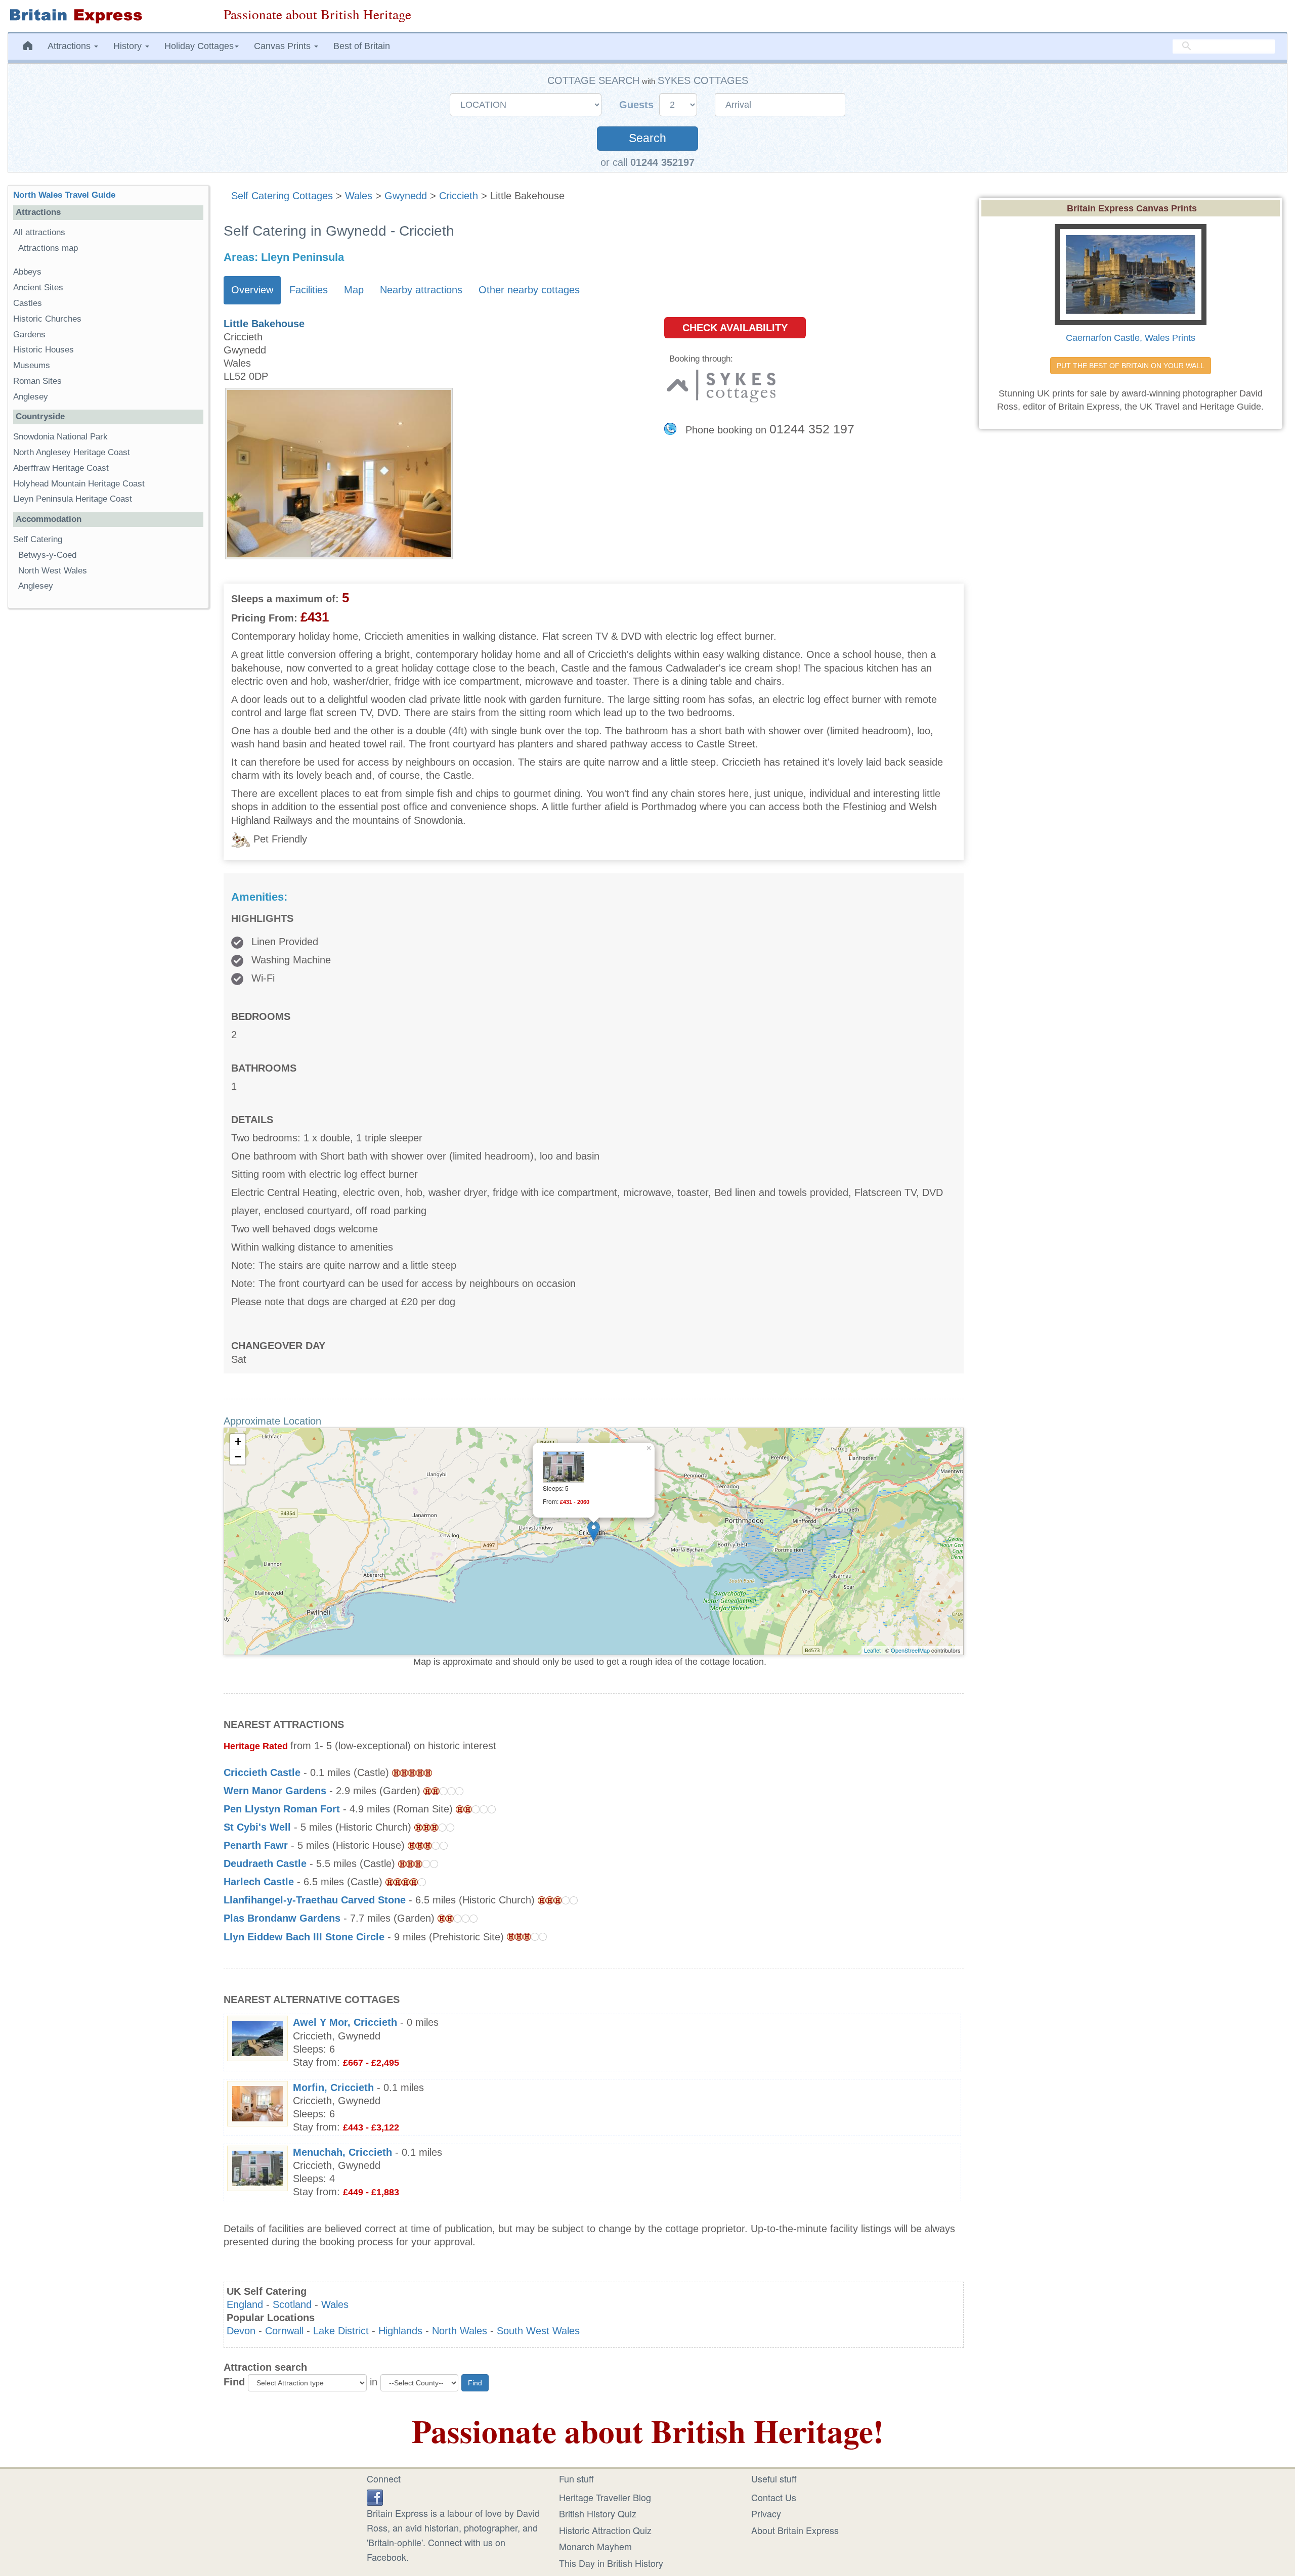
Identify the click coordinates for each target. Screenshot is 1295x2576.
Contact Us (774, 2497)
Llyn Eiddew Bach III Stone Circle (304, 1937)
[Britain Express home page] (108, 16)
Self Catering (38, 539)
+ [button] (238, 1441)
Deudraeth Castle (265, 1863)
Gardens (29, 335)
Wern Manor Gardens (275, 1791)
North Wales (460, 2331)
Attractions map (48, 248)
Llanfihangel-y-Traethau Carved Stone (315, 1900)
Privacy (766, 2513)
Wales (359, 196)
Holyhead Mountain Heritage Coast (79, 484)
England (245, 2304)
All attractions (39, 232)
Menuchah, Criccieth (342, 2152)
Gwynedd (406, 196)
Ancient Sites (38, 287)
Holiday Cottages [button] (199, 46)
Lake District (341, 2331)
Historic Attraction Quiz (605, 2530)
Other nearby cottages (529, 290)
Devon (241, 2331)
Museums (32, 365)
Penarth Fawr (256, 1845)
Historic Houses (44, 350)
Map (354, 290)
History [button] (129, 46)
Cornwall (284, 2331)
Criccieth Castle (262, 1772)
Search (647, 138)
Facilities (309, 290)
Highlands (400, 2331)
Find (234, 2382)
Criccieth (459, 196)
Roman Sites (37, 381)
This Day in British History (611, 2563)
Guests (638, 105)
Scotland (292, 2304)
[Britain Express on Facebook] (375, 2496)
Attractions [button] (70, 46)
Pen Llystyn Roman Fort (282, 1809)
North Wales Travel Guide (64, 195)
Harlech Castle (259, 1882)
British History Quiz (598, 2513)
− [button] (238, 1457)
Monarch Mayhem (595, 2546)
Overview (252, 290)
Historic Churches (47, 319)
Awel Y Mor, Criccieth (345, 2022)
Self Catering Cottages (282, 196)
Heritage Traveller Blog (605, 2497)
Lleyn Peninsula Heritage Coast (73, 499)
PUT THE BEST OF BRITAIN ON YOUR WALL (1131, 366)
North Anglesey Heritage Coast (72, 452)
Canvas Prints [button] (284, 46)
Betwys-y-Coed (47, 555)
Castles (28, 303)
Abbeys (27, 272)
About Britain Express (795, 2530)
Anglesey (31, 397)
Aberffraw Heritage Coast (61, 468)
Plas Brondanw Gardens (282, 1918)
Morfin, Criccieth (333, 2088)
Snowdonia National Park (60, 437)
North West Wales (53, 571)
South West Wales (538, 2331)
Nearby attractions (421, 290)
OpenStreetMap (910, 1650)
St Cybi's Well (257, 1827)
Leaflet (872, 1650)
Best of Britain (362, 46)
